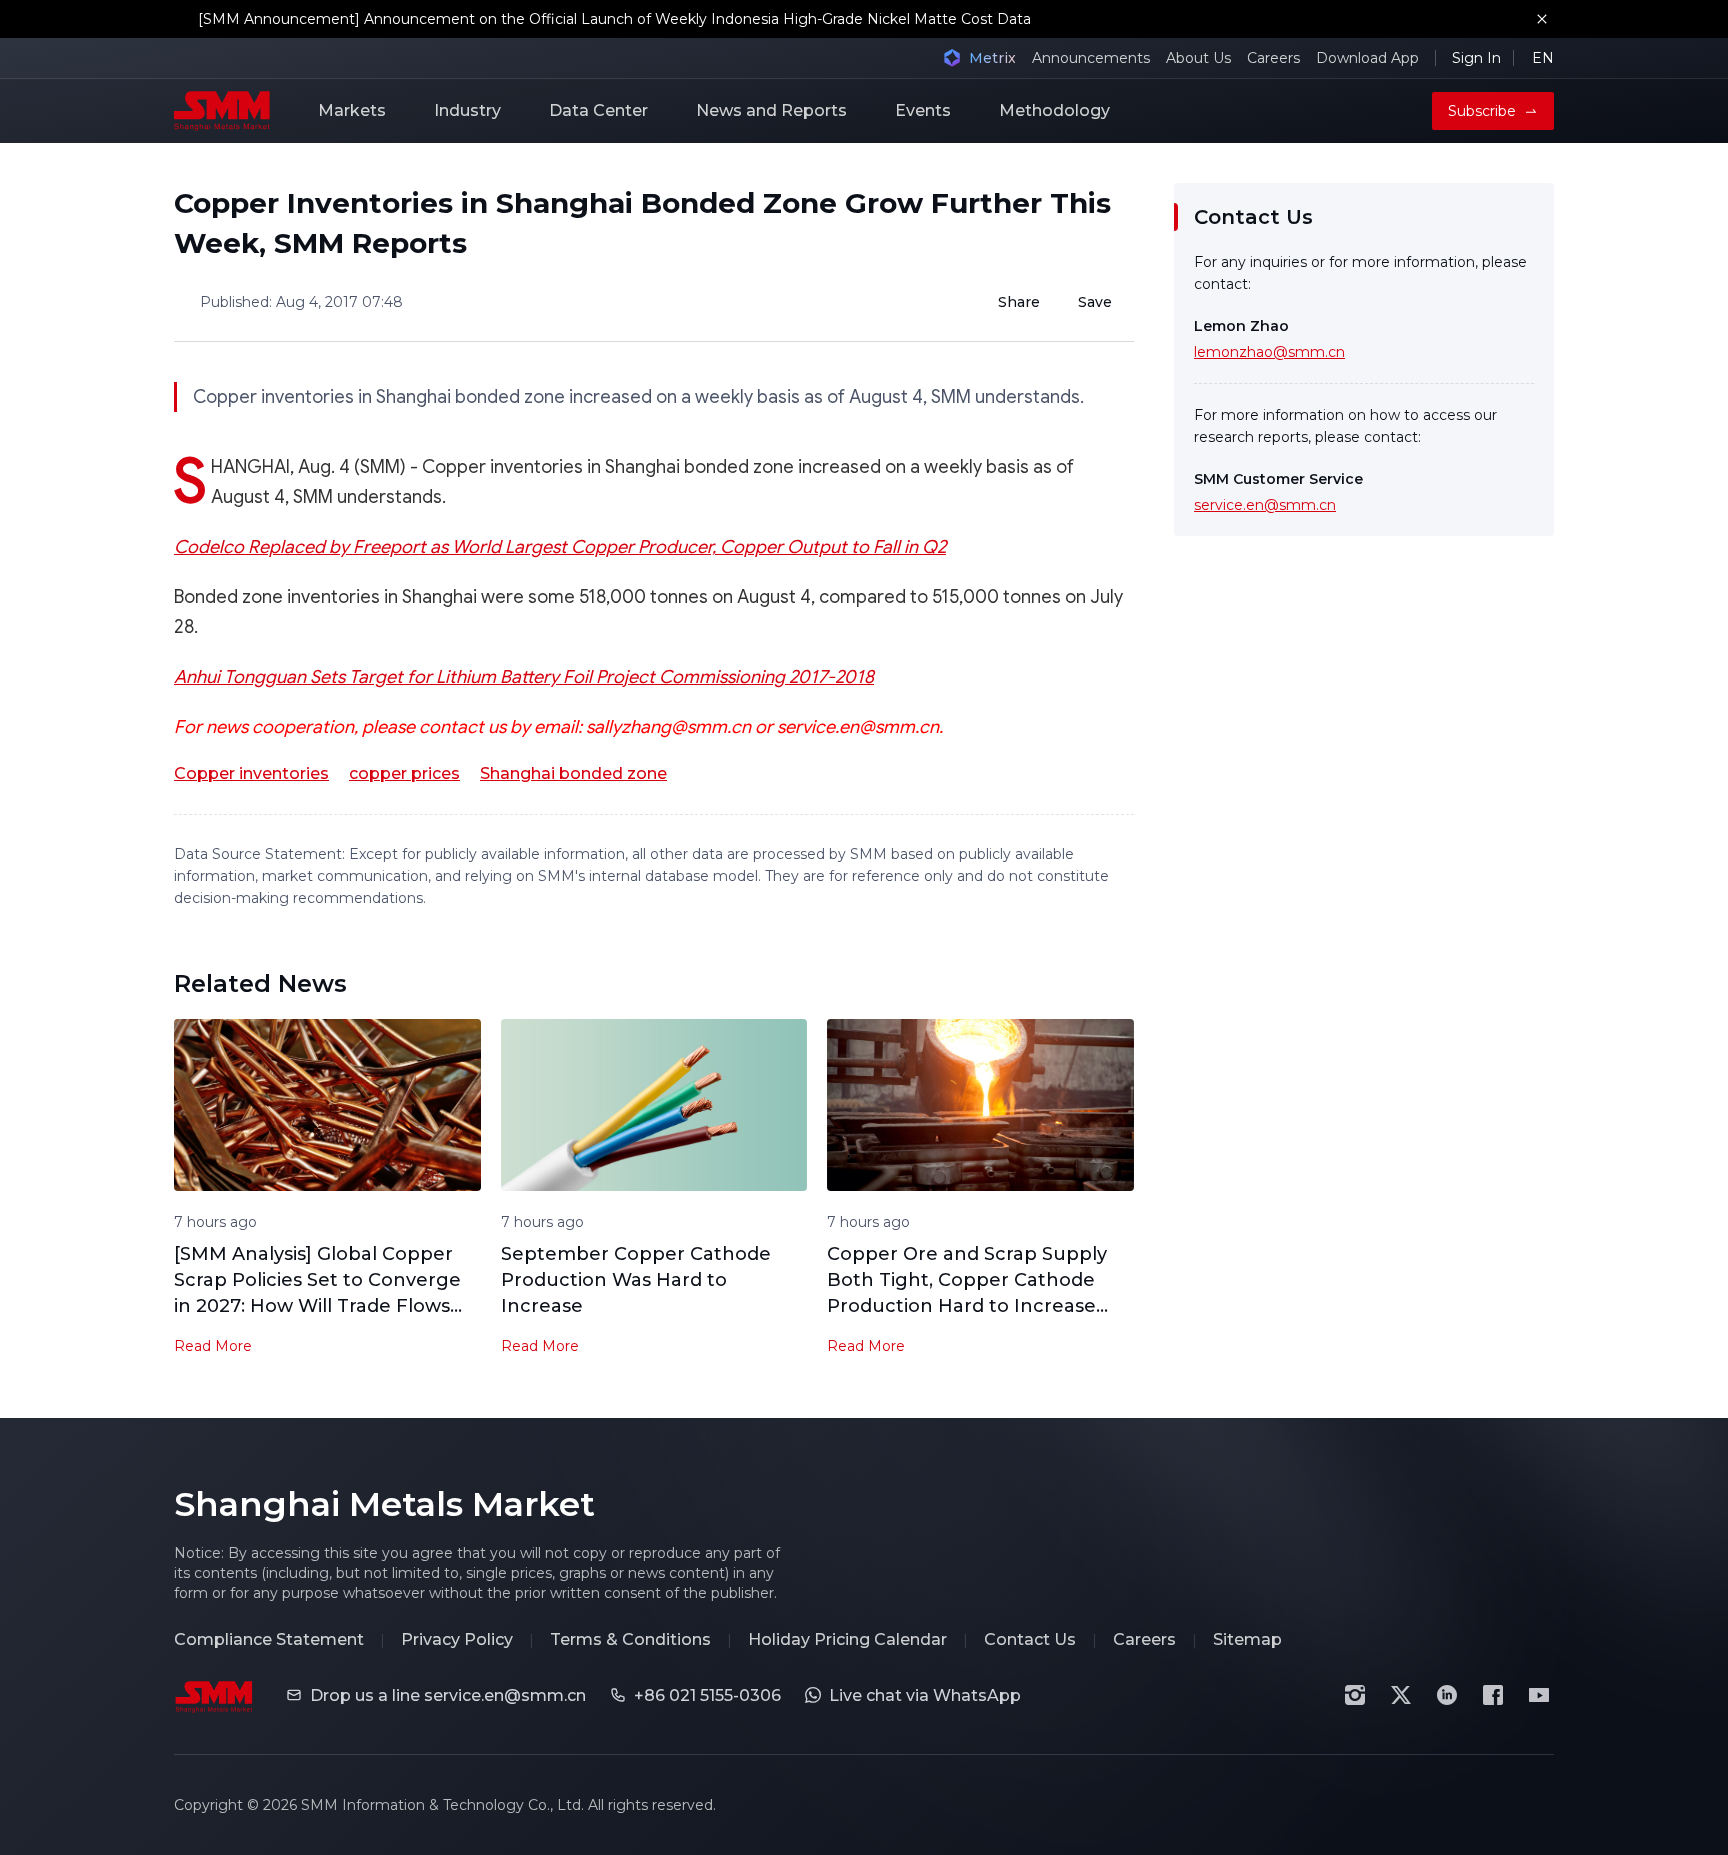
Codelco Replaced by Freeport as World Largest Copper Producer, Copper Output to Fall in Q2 (560, 547)
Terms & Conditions (630, 1639)
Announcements (1091, 58)
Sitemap (1247, 1639)
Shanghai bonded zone (573, 773)
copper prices (404, 773)
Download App (1367, 58)
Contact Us (1030, 1639)
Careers (1273, 58)
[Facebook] (1493, 1695)
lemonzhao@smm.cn (1269, 352)
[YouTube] (1539, 1695)
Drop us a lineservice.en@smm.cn (448, 1695)
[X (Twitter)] (1401, 1695)
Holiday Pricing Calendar (847, 1639)
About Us (1198, 58)
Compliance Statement (269, 1639)
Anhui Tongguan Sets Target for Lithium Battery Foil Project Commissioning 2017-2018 (524, 677)
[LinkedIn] (1447, 1695)
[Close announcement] (1542, 19)
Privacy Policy (457, 1639)
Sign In (1476, 58)
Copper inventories (251, 773)
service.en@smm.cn (1265, 505)
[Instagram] (1355, 1695)
